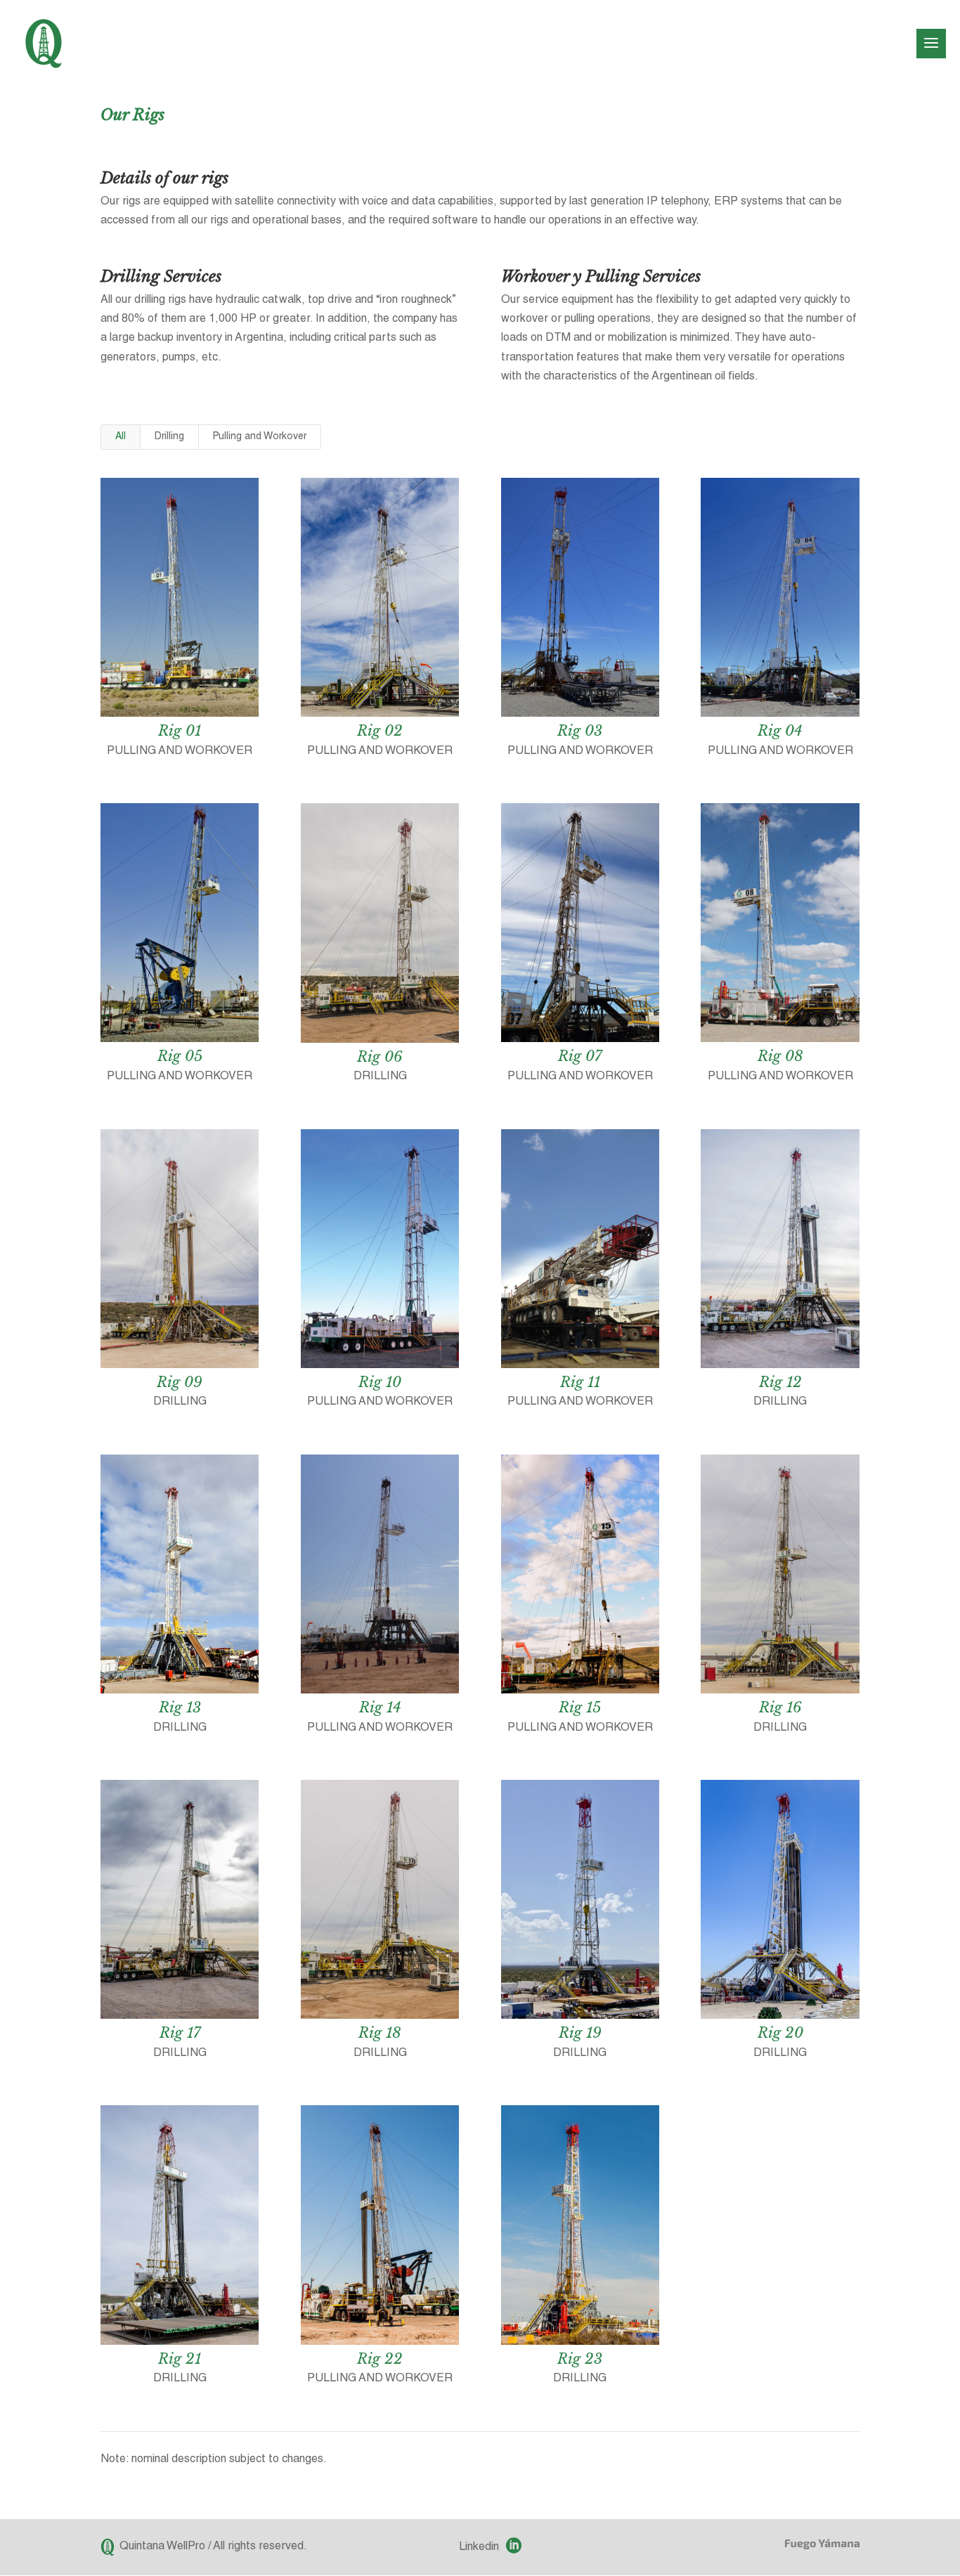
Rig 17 (180, 2033)
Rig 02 (380, 731)
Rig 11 (580, 1382)
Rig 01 (180, 731)
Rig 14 (380, 1707)
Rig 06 (380, 1057)
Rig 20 (780, 2033)
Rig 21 (180, 2359)
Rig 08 (780, 1056)
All (121, 437)
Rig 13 (180, 1707)
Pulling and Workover (260, 437)
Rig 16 (780, 1707)
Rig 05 (180, 1056)
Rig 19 (580, 2033)
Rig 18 (380, 2033)
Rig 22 (380, 2359)
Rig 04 (780, 731)
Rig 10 (380, 1382)
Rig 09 (180, 1382)
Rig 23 (580, 2359)
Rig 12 (780, 1382)
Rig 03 (580, 731)
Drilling (169, 437)
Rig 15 (580, 1707)
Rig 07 (580, 1056)
